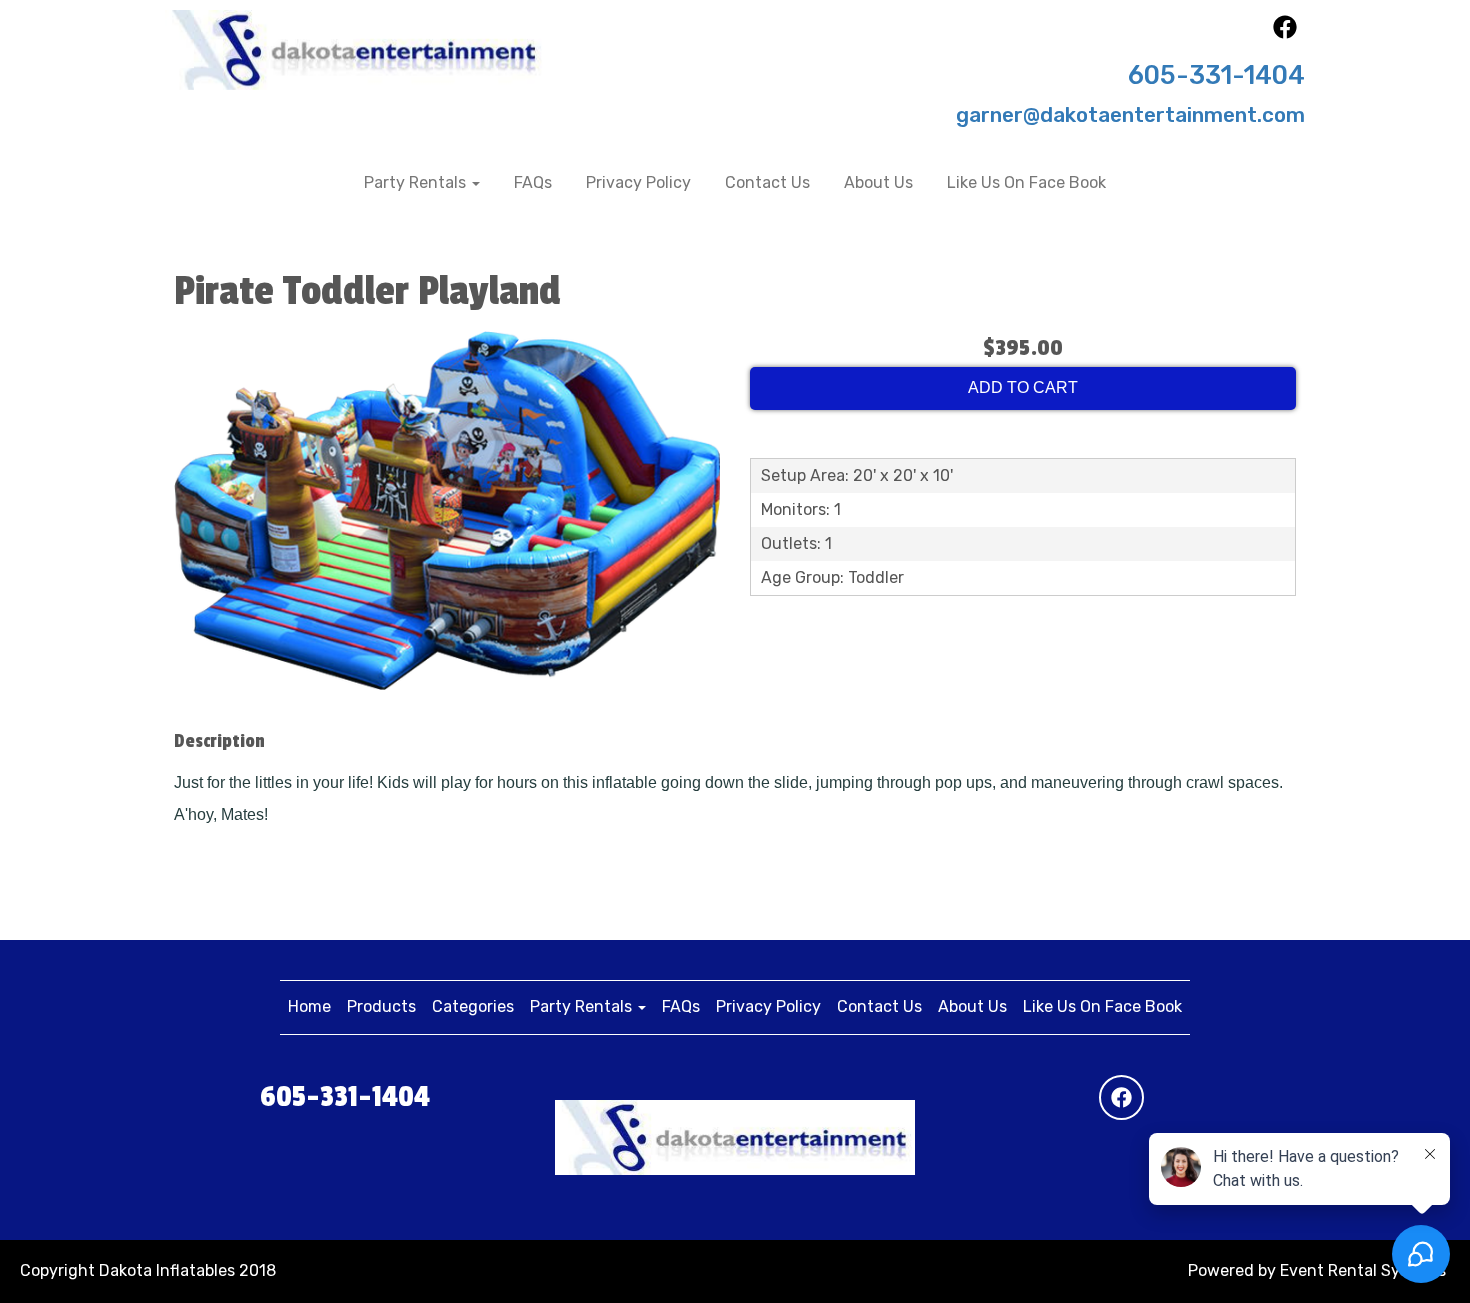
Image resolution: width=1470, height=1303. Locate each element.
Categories (473, 1006)
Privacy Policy (638, 182)
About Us (878, 182)
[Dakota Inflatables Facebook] (1285, 33)
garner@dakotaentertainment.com (1130, 115)
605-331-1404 (1216, 75)
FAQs (533, 182)
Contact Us (767, 182)
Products (381, 1006)
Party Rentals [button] (417, 182)
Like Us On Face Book (1026, 182)
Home (309, 1006)
